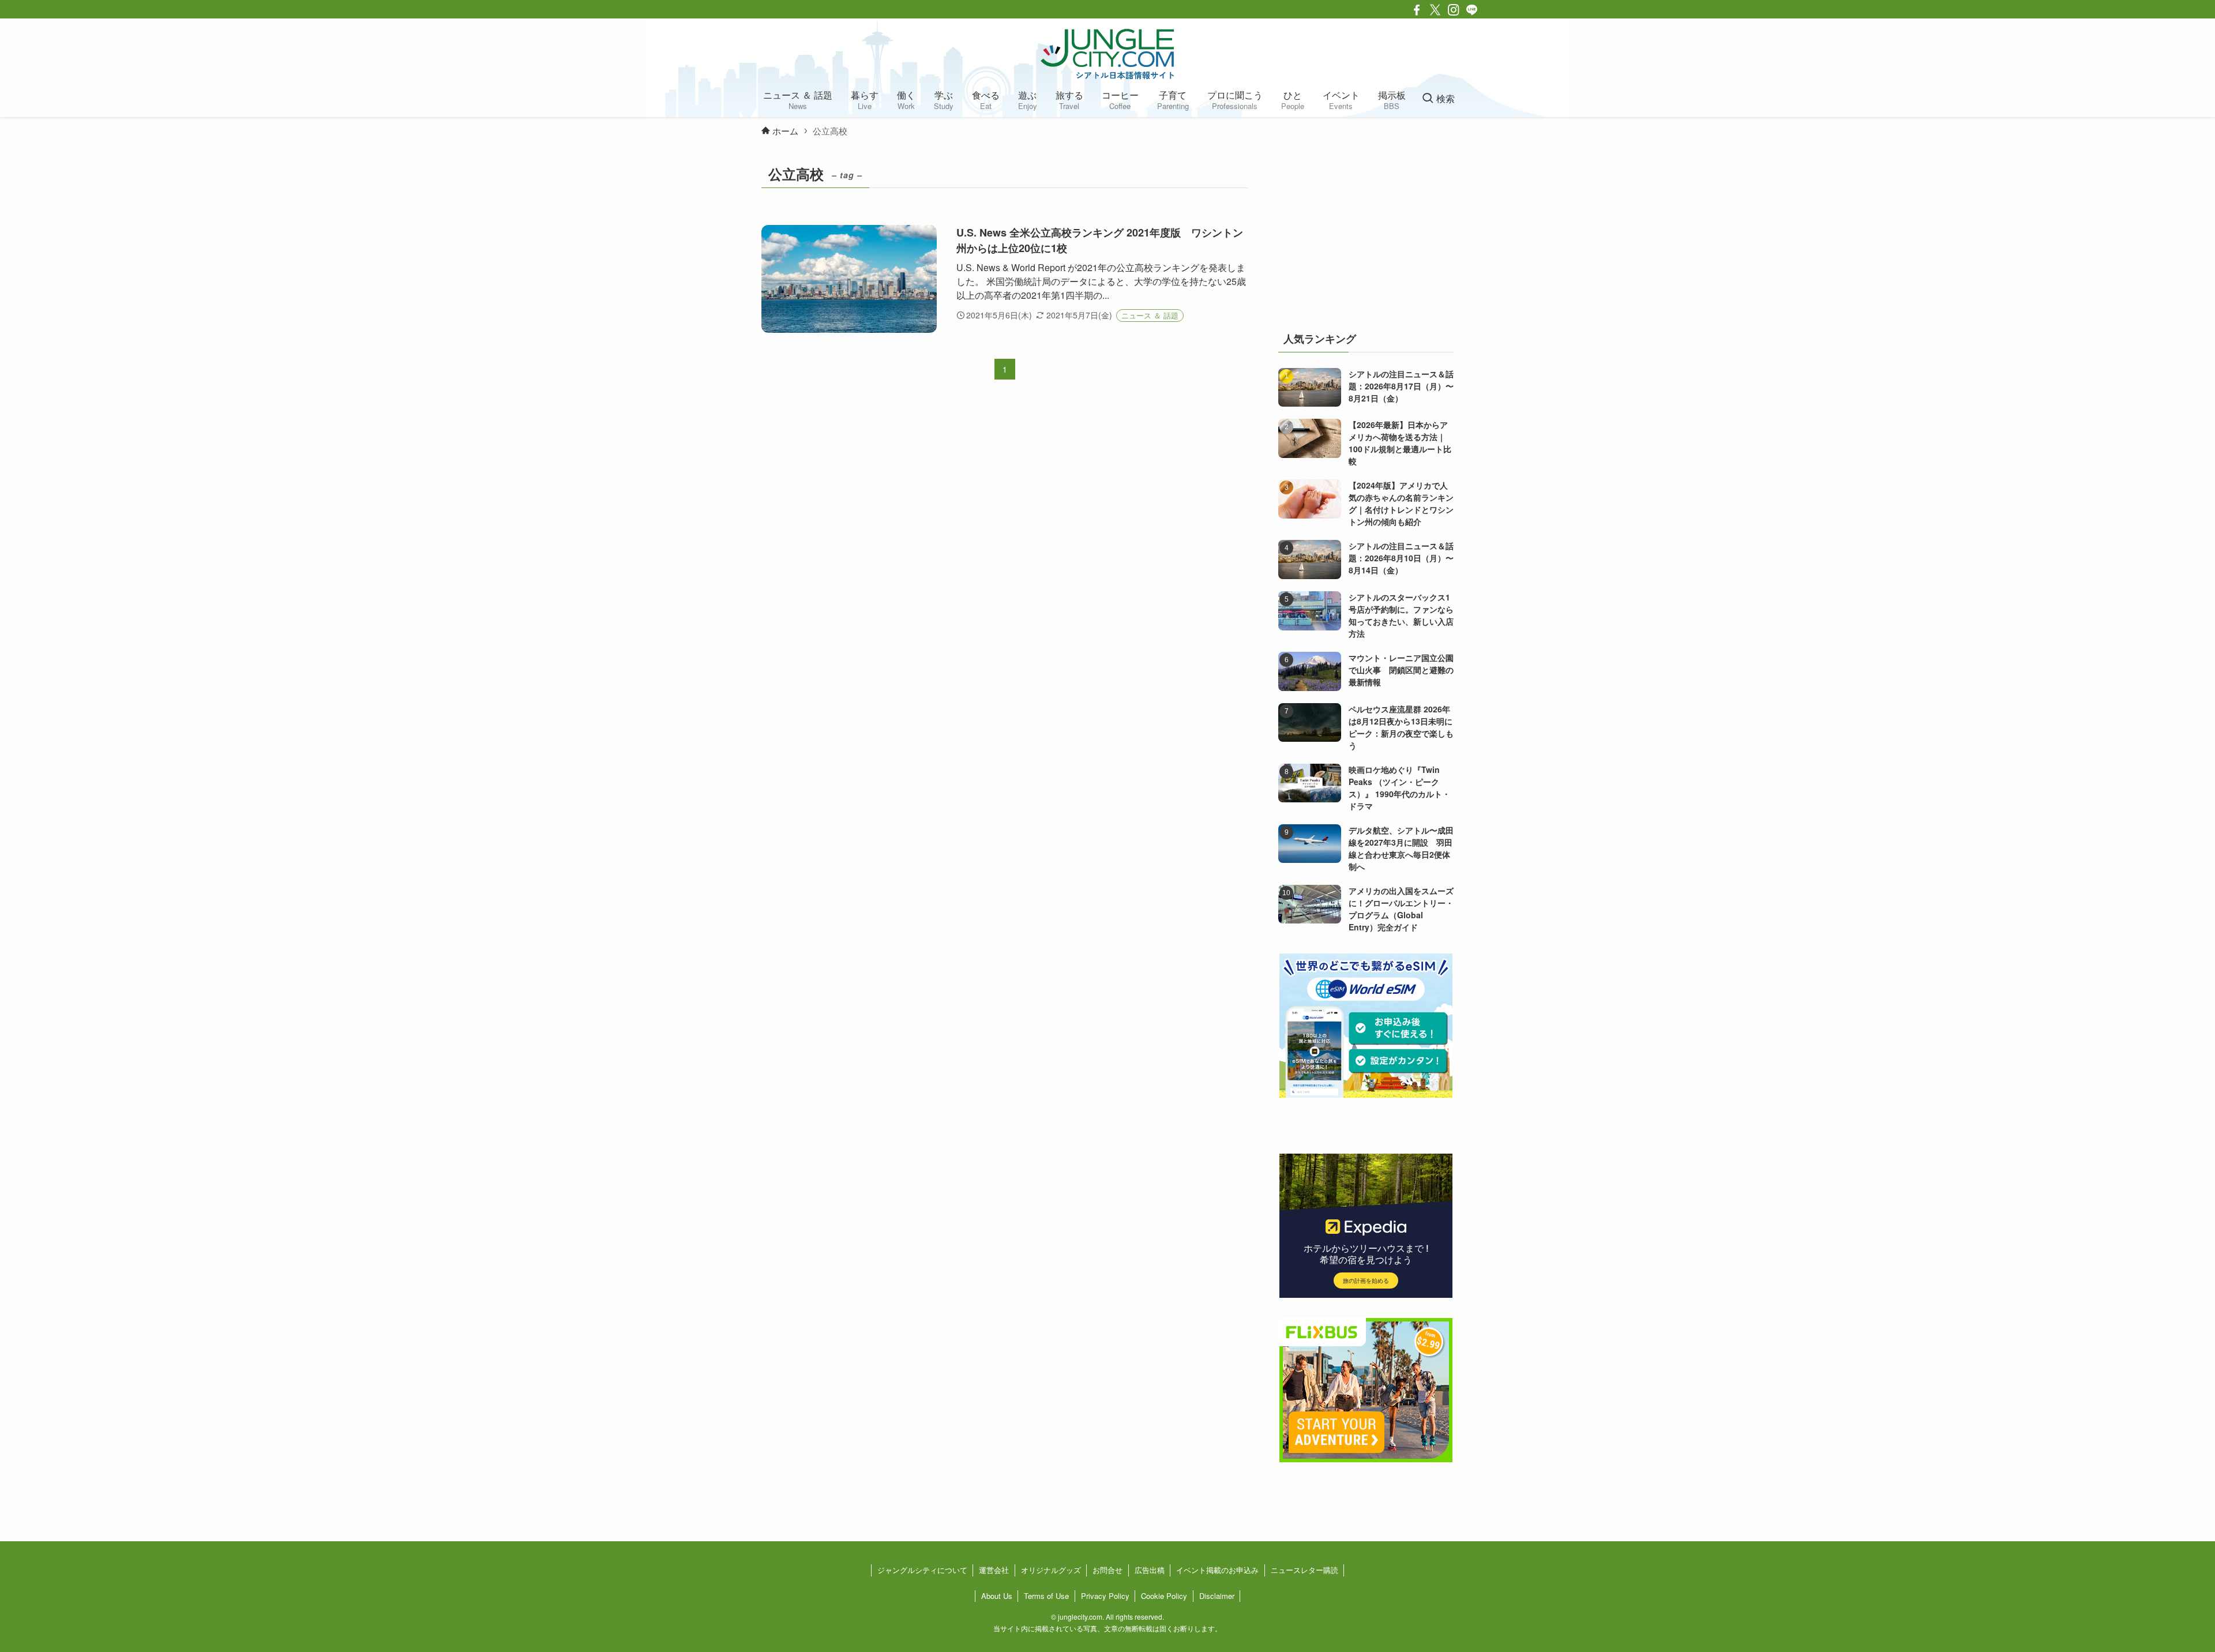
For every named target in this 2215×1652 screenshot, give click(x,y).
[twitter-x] (1435, 10)
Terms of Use (1046, 1596)
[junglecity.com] (1107, 54)
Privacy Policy (1105, 1596)
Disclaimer (1217, 1596)
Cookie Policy (1164, 1596)
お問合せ (1107, 1570)
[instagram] (1454, 10)
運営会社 (994, 1570)
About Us (997, 1596)
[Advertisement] (1366, 233)
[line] (1472, 10)
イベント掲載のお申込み (1217, 1570)
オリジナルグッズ (1051, 1570)
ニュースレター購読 (1304, 1570)
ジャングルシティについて (922, 1570)
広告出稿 (1150, 1570)
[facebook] (1417, 10)
